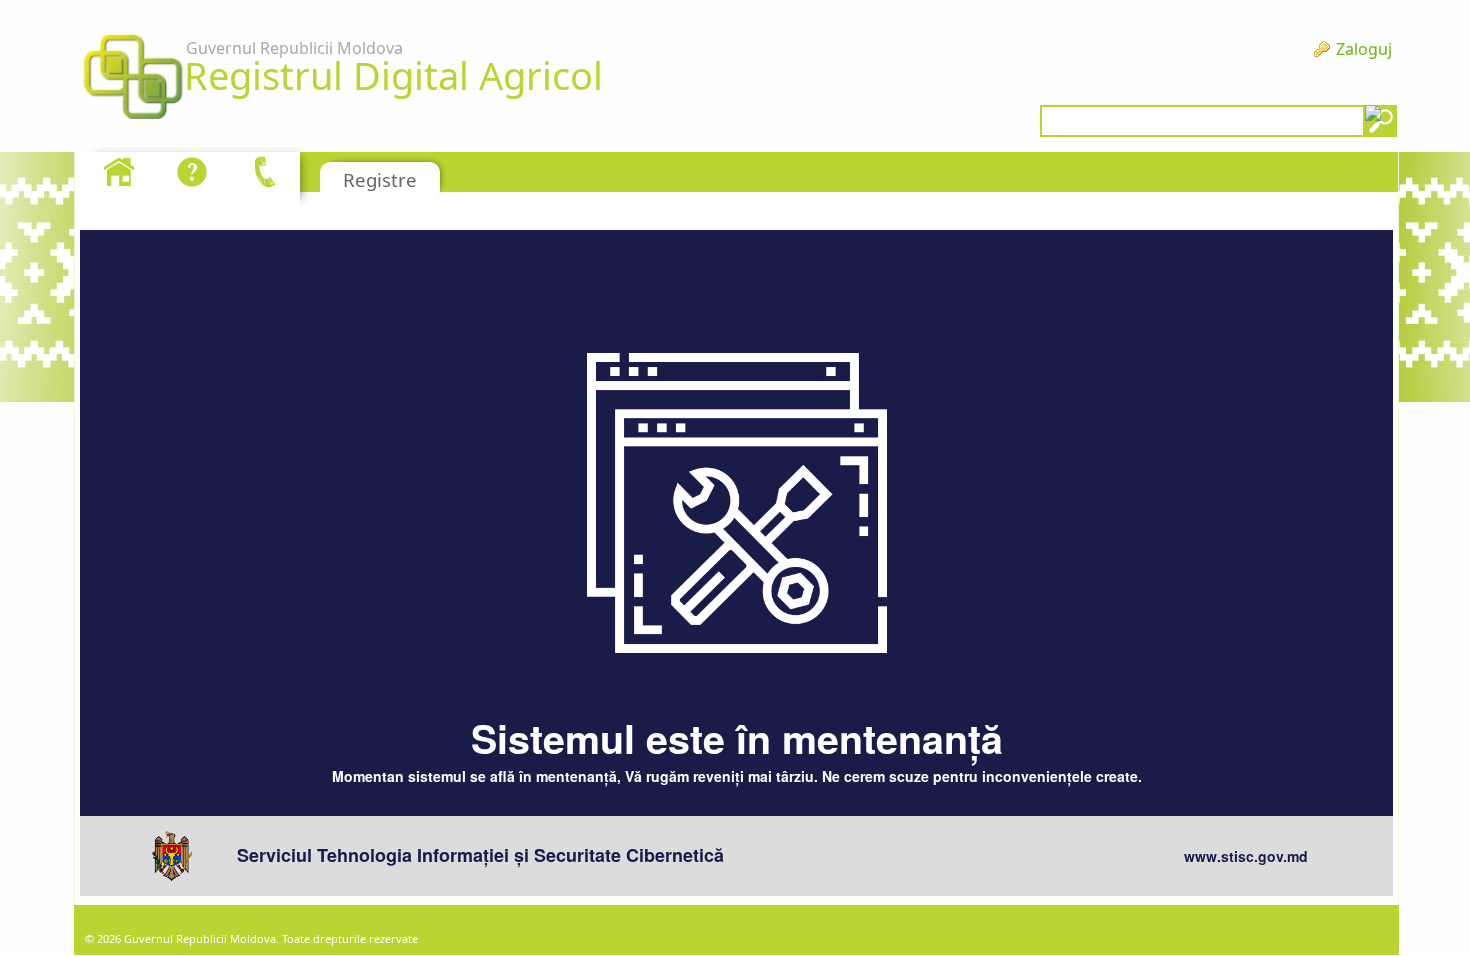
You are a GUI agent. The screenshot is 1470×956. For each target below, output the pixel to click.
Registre (380, 179)
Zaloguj (1364, 49)
